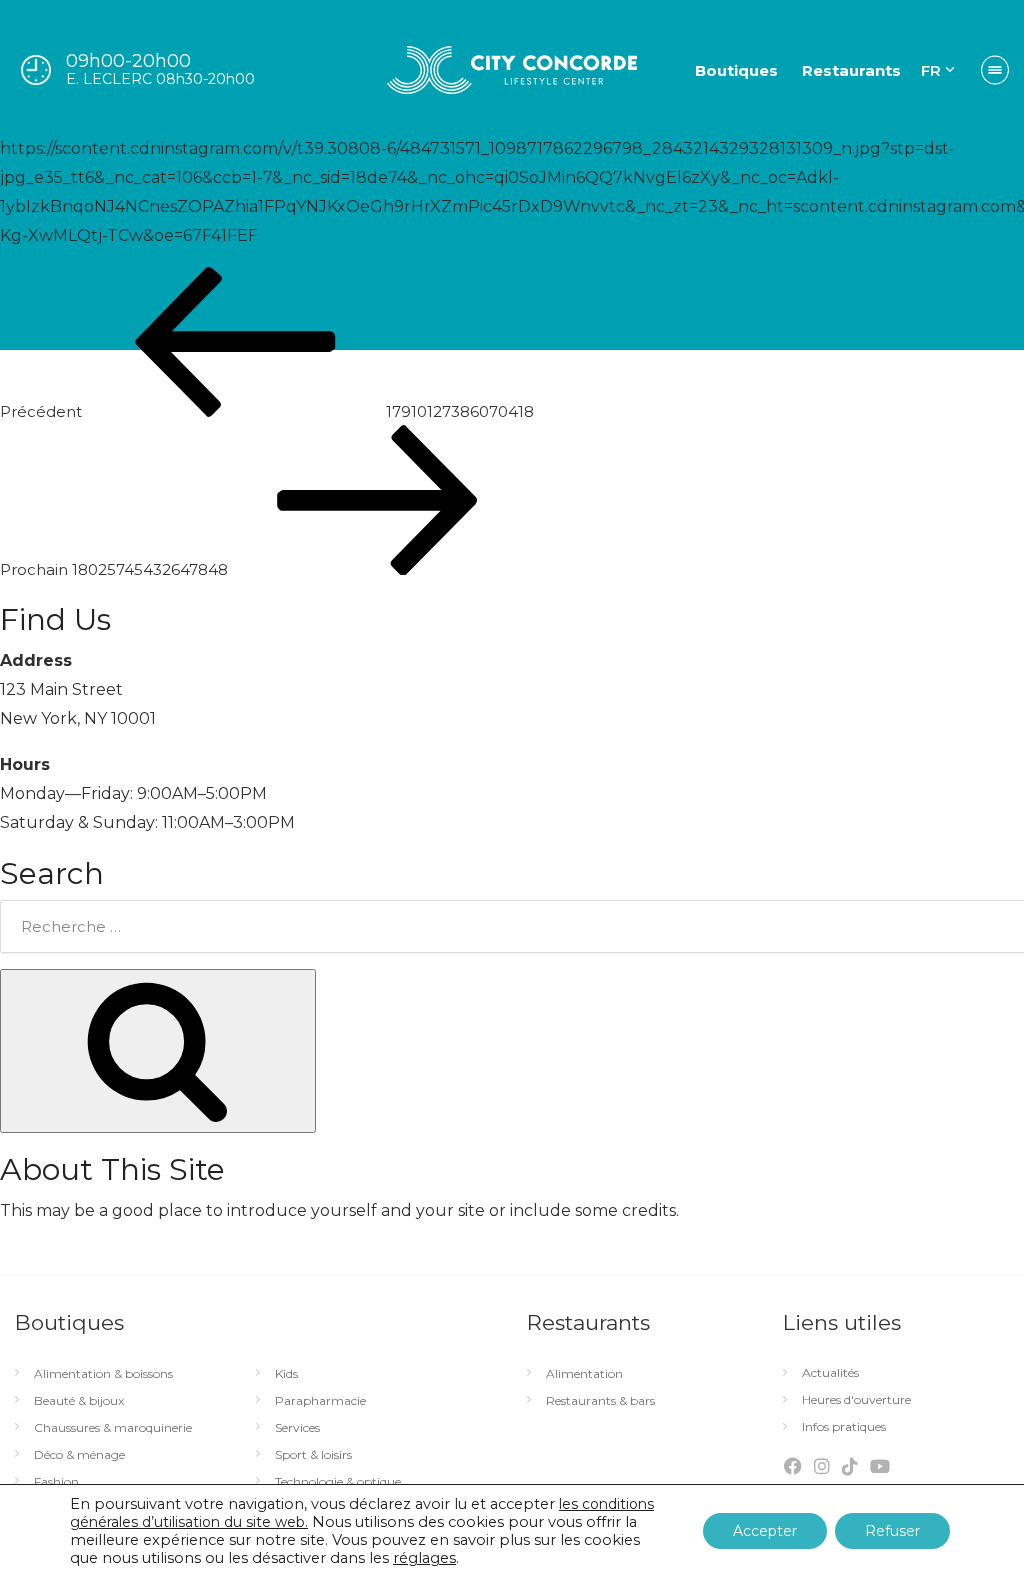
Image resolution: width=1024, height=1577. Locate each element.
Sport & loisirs (313, 1455)
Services (297, 1428)
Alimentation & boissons (103, 1374)
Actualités (830, 1373)
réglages (424, 1558)
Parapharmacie (320, 1401)
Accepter (765, 1531)
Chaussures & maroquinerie (113, 1428)
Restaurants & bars (600, 1401)
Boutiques (736, 70)
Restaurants (851, 70)
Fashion (56, 1482)
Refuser (892, 1531)
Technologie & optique (338, 1482)
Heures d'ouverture (856, 1400)
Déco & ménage (79, 1455)
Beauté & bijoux (79, 1401)
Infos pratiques (844, 1427)
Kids (286, 1374)
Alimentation (584, 1374)
